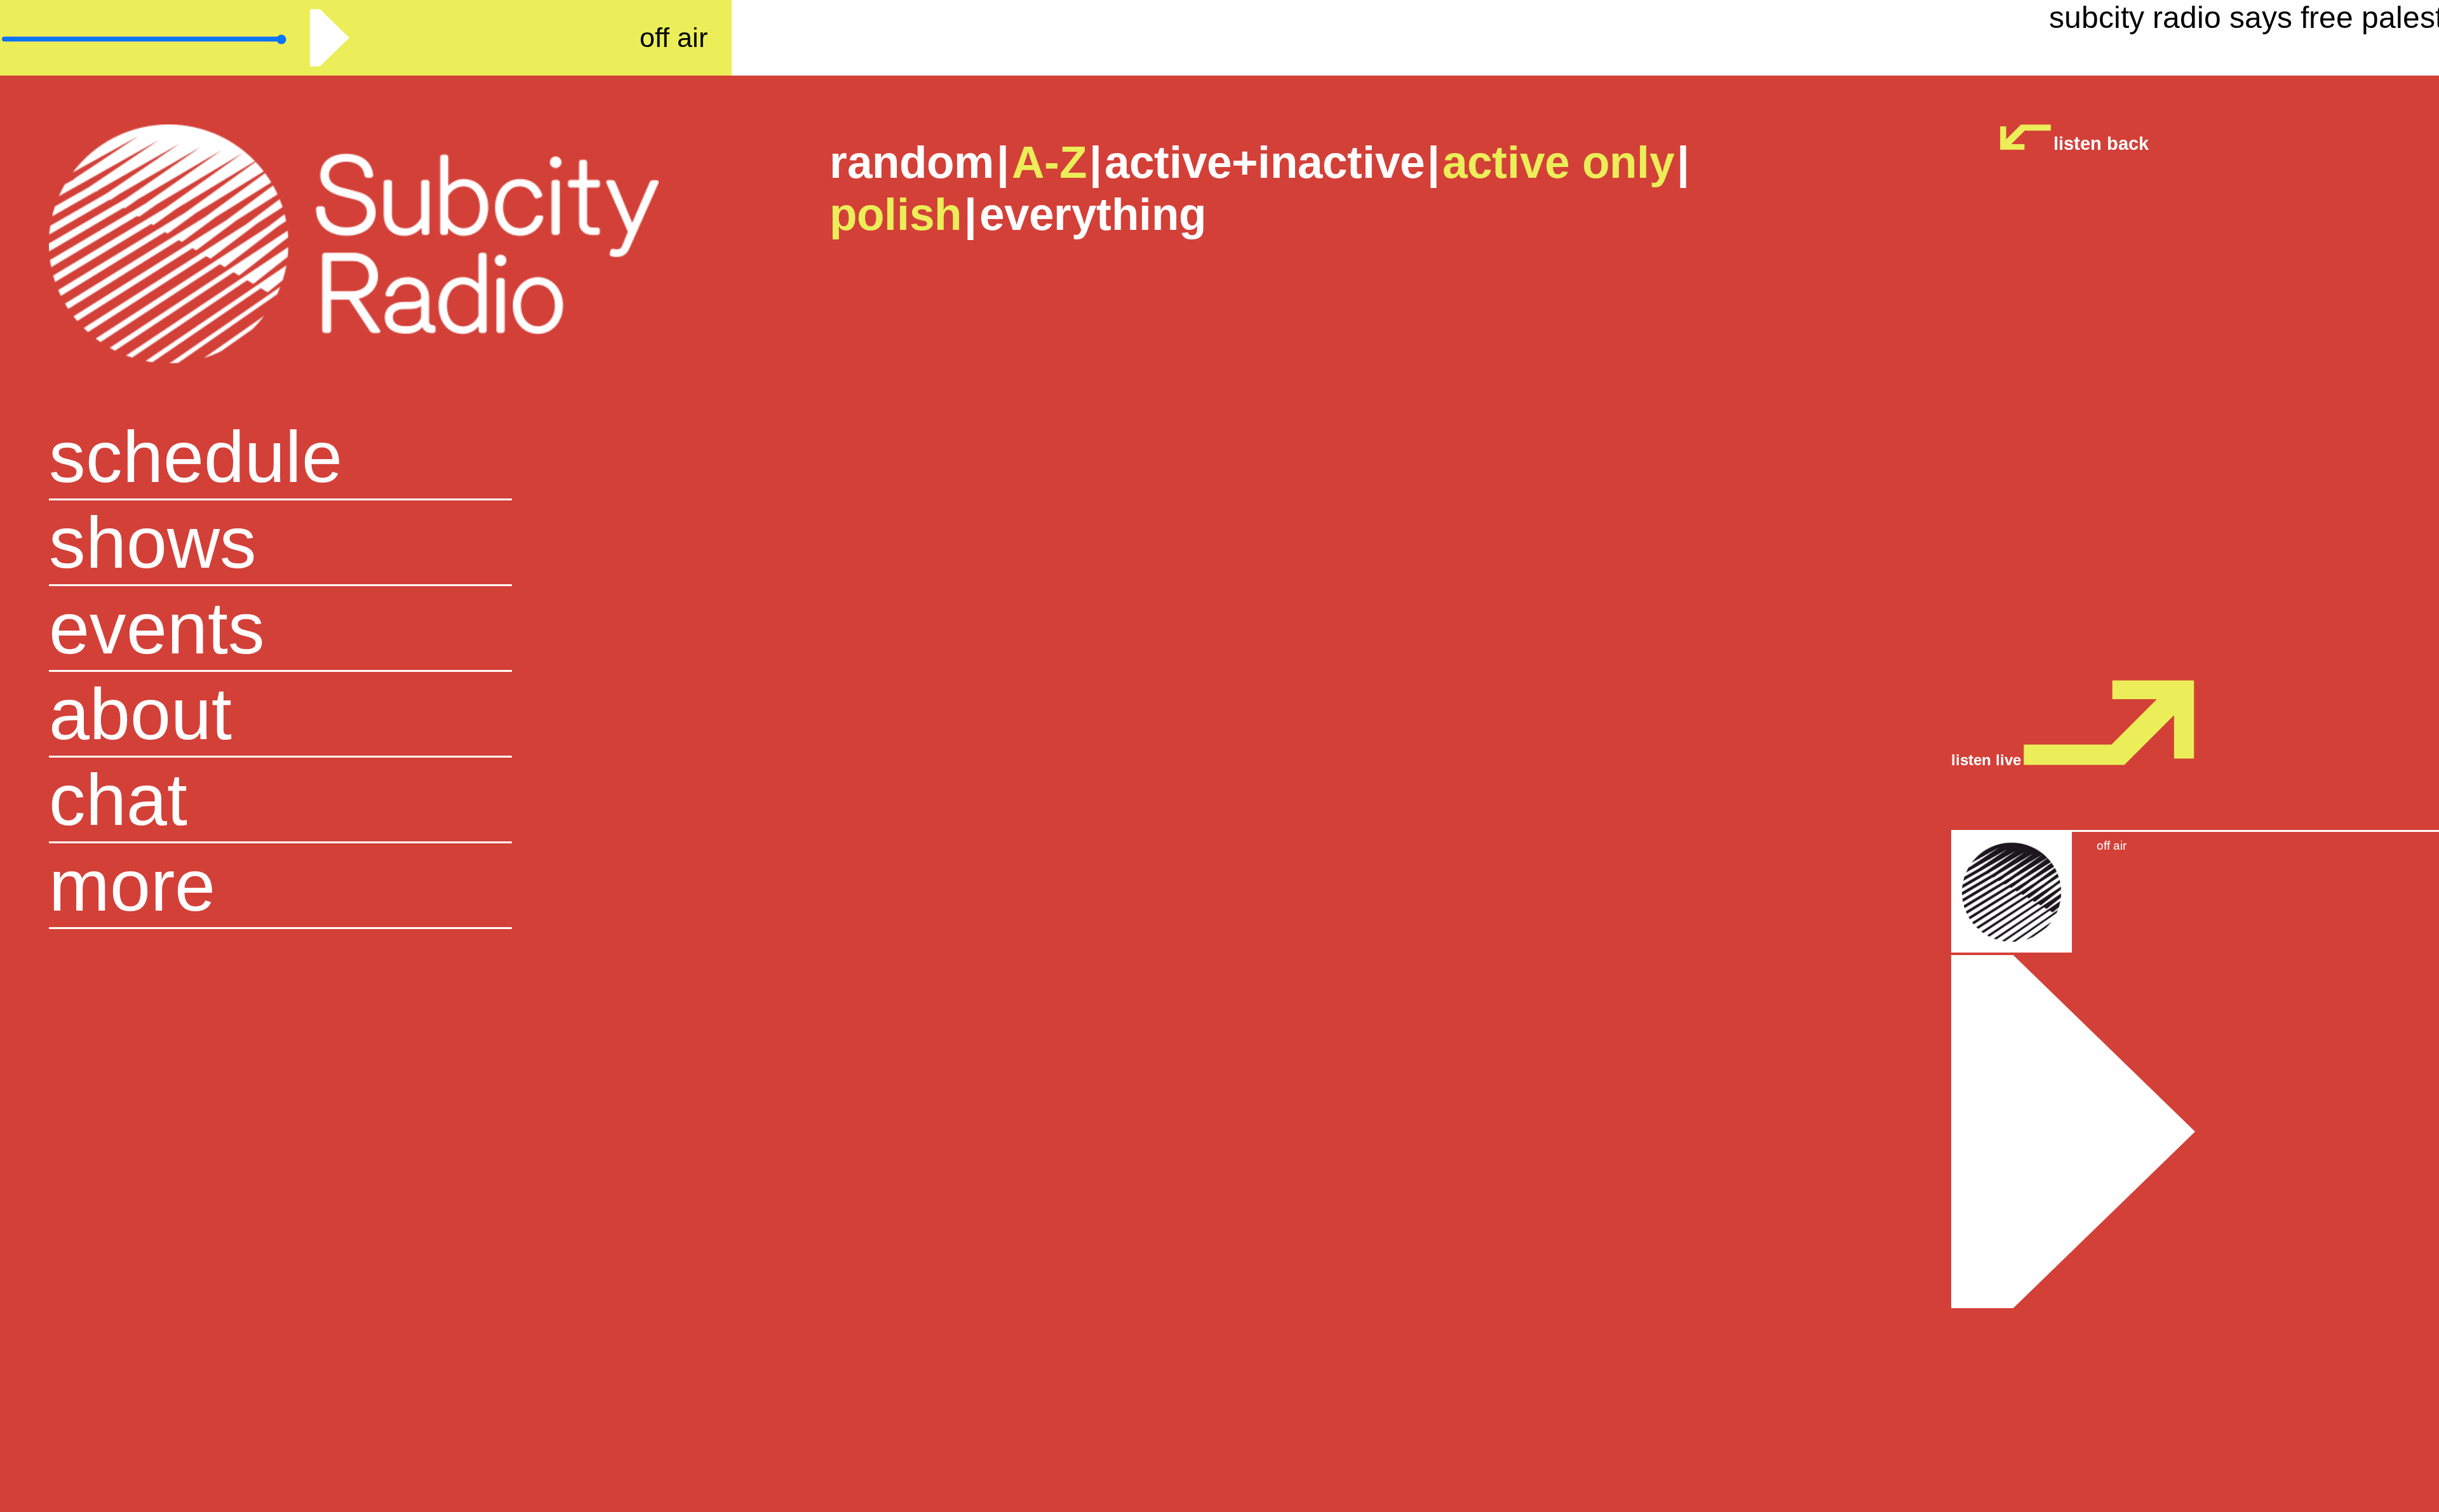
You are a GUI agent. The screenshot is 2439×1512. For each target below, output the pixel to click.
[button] (366, 886)
